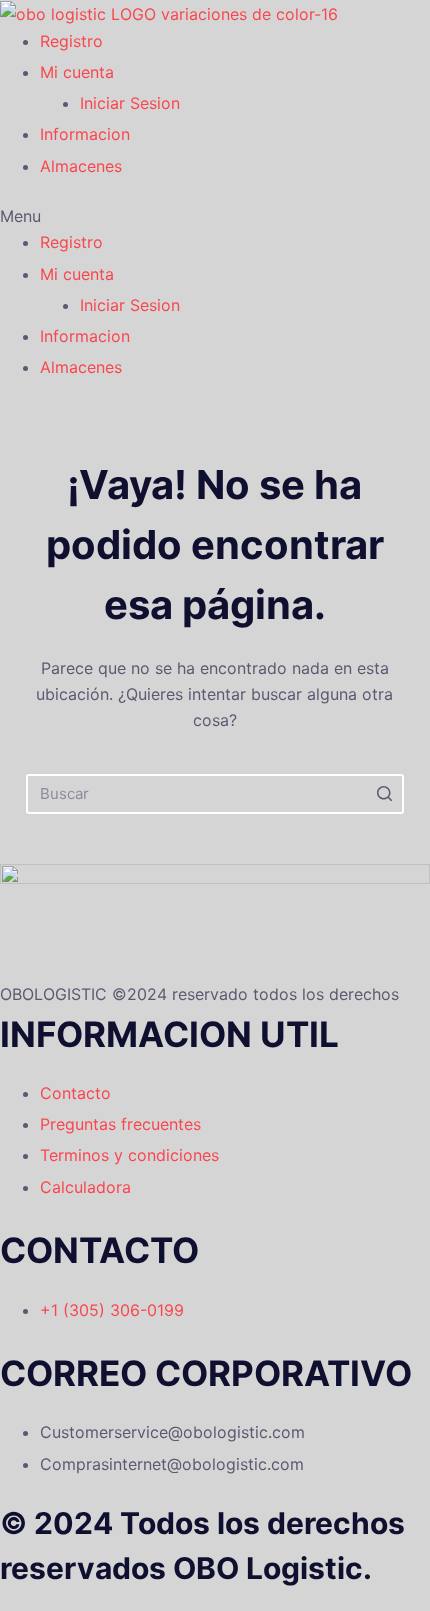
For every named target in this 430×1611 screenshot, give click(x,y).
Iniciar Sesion (130, 103)
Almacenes (81, 166)
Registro (71, 41)
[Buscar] (384, 794)
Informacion (85, 134)
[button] (189, 216)
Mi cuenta (77, 72)
